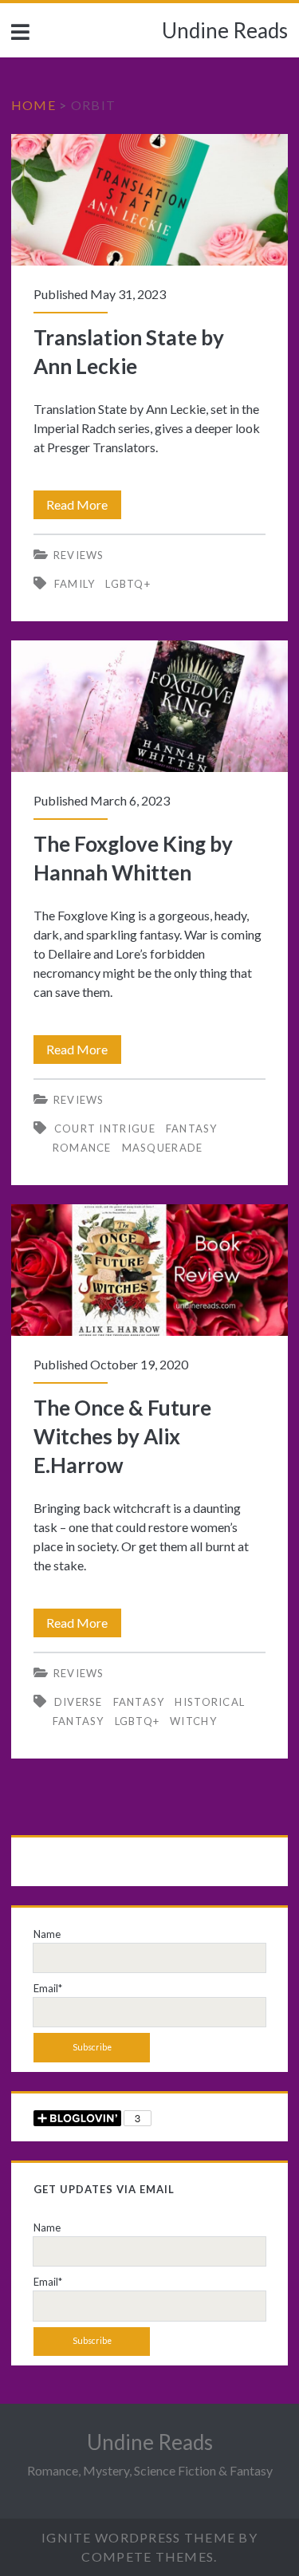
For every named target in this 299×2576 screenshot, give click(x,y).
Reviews (79, 555)
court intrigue (105, 1128)
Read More (84, 508)
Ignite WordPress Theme (138, 2537)
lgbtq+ (128, 584)
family (75, 584)
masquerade (163, 1148)
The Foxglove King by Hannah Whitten (149, 706)
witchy (193, 1721)
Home (33, 105)
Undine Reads (225, 30)
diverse (79, 1702)
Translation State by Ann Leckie (149, 200)
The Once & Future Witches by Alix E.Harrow (149, 1270)
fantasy (139, 1702)
